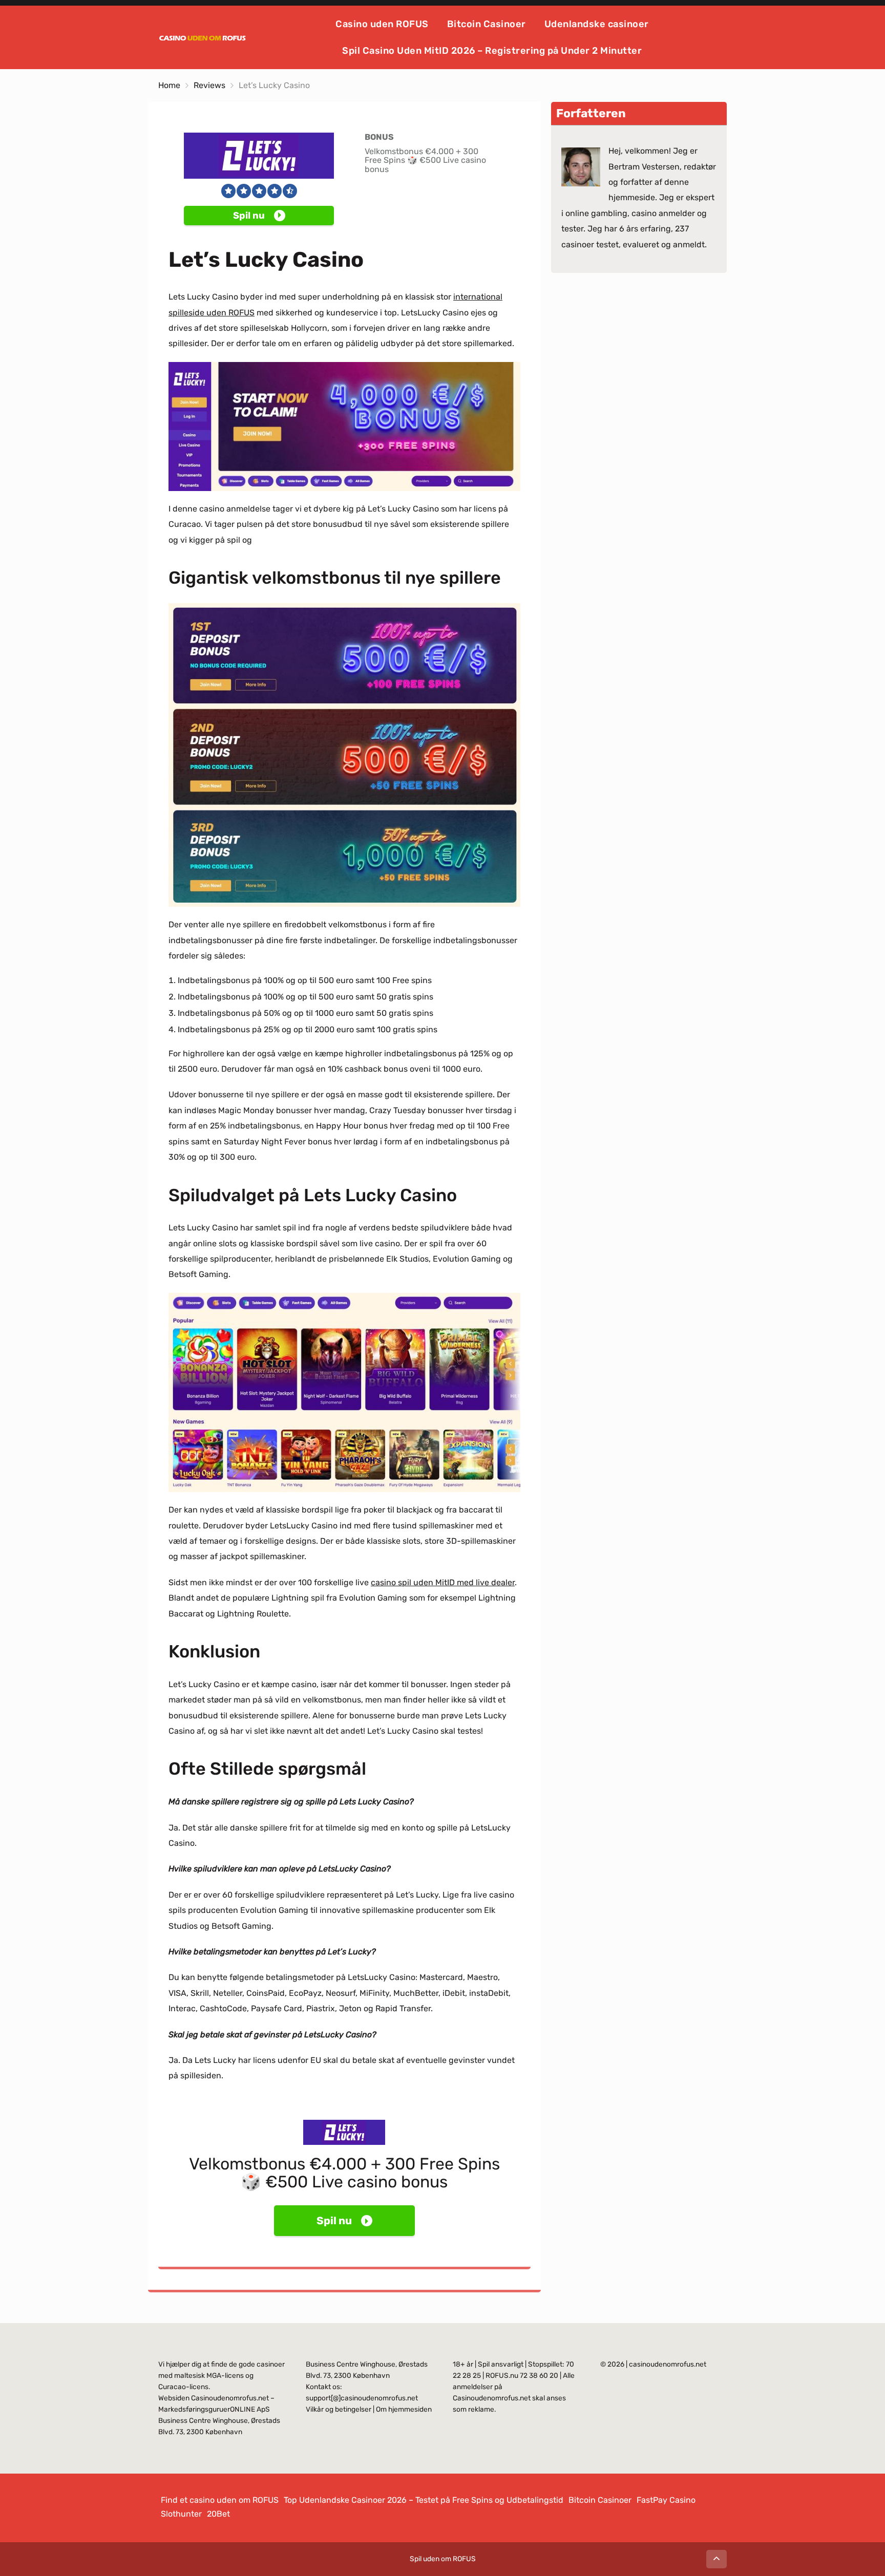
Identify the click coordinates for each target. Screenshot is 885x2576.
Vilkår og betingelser (339, 2409)
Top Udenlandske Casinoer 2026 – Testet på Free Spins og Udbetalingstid (424, 2500)
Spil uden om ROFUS (443, 2559)
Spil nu (249, 216)
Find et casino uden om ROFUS (220, 2500)
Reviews (209, 85)
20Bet (218, 2514)
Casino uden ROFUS (382, 24)
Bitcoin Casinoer (487, 24)
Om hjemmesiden (404, 2409)
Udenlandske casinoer (597, 24)
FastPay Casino (666, 2500)
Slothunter (181, 2514)
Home (169, 85)
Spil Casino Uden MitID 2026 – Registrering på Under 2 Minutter (492, 51)
